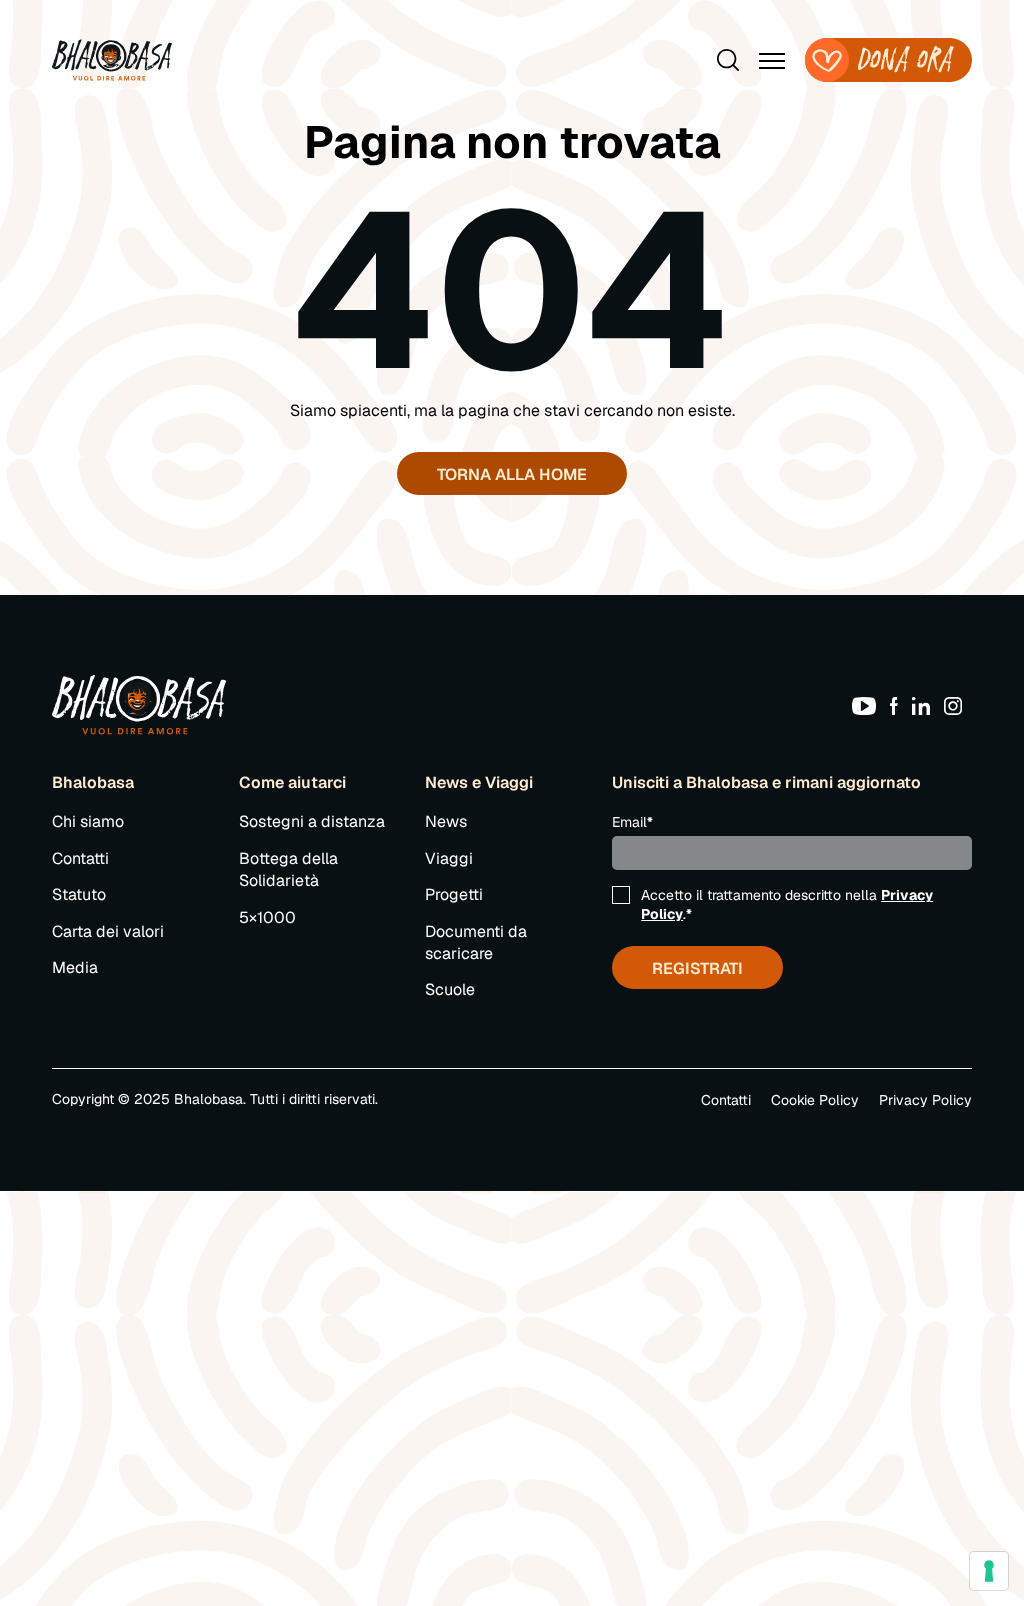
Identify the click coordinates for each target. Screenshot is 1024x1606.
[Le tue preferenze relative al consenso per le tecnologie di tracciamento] (989, 1571)
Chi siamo (88, 821)
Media (75, 967)
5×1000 (267, 917)
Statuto (79, 894)
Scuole (450, 989)
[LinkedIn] (926, 704)
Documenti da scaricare (476, 942)
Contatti (80, 858)
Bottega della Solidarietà (288, 869)
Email (632, 822)
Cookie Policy (815, 1100)
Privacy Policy (925, 1100)
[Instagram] (958, 704)
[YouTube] (869, 704)
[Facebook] (899, 704)
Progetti (454, 894)
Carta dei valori (108, 931)
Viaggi (449, 858)
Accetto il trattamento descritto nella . (787, 904)
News (446, 821)
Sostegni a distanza (312, 821)
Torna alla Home (512, 474)
